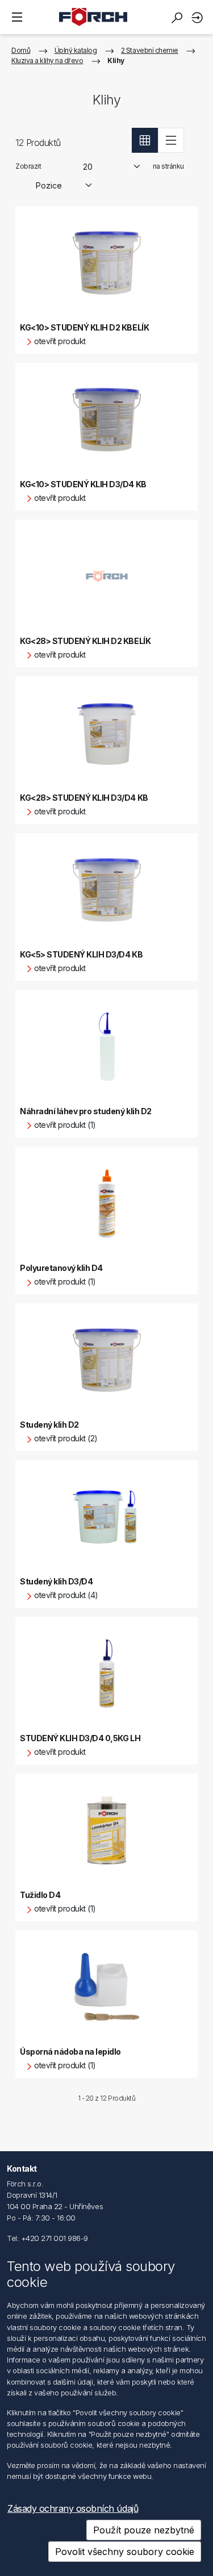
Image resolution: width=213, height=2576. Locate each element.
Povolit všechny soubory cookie (125, 2552)
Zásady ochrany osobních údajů (73, 2508)
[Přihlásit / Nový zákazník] (199, 17)
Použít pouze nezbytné (144, 2530)
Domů (21, 50)
